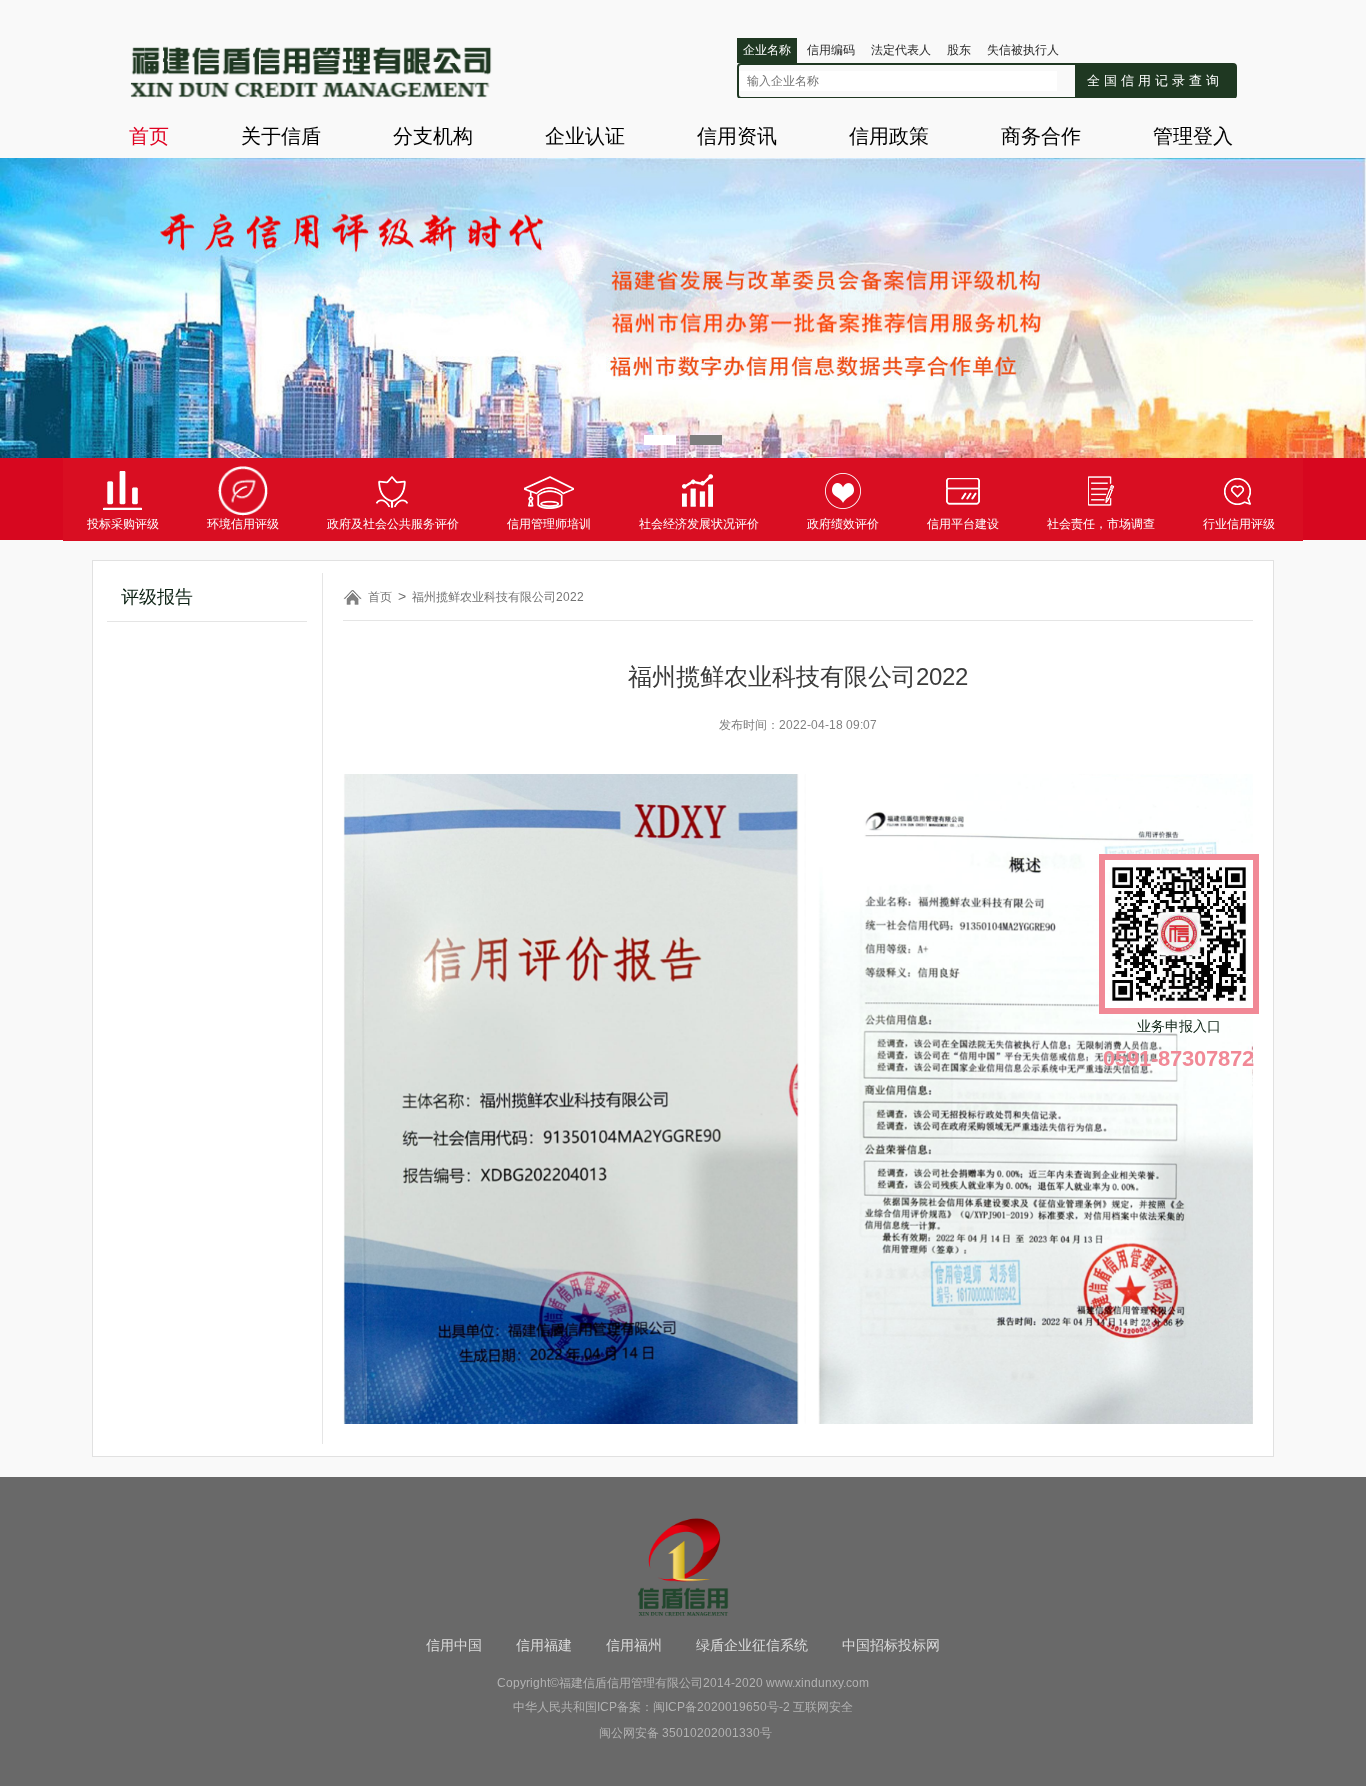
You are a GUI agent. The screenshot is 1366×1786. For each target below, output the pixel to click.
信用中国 (454, 1645)
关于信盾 (281, 136)
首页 (149, 136)
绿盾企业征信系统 (752, 1645)
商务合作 (1041, 136)
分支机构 (433, 136)
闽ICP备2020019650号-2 (721, 1707)
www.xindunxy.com (817, 1683)
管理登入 (1193, 136)
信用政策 (889, 136)
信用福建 (544, 1645)
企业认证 (585, 136)
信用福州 (634, 1645)
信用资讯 (737, 136)
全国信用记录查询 (1155, 80)
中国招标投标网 (891, 1645)
